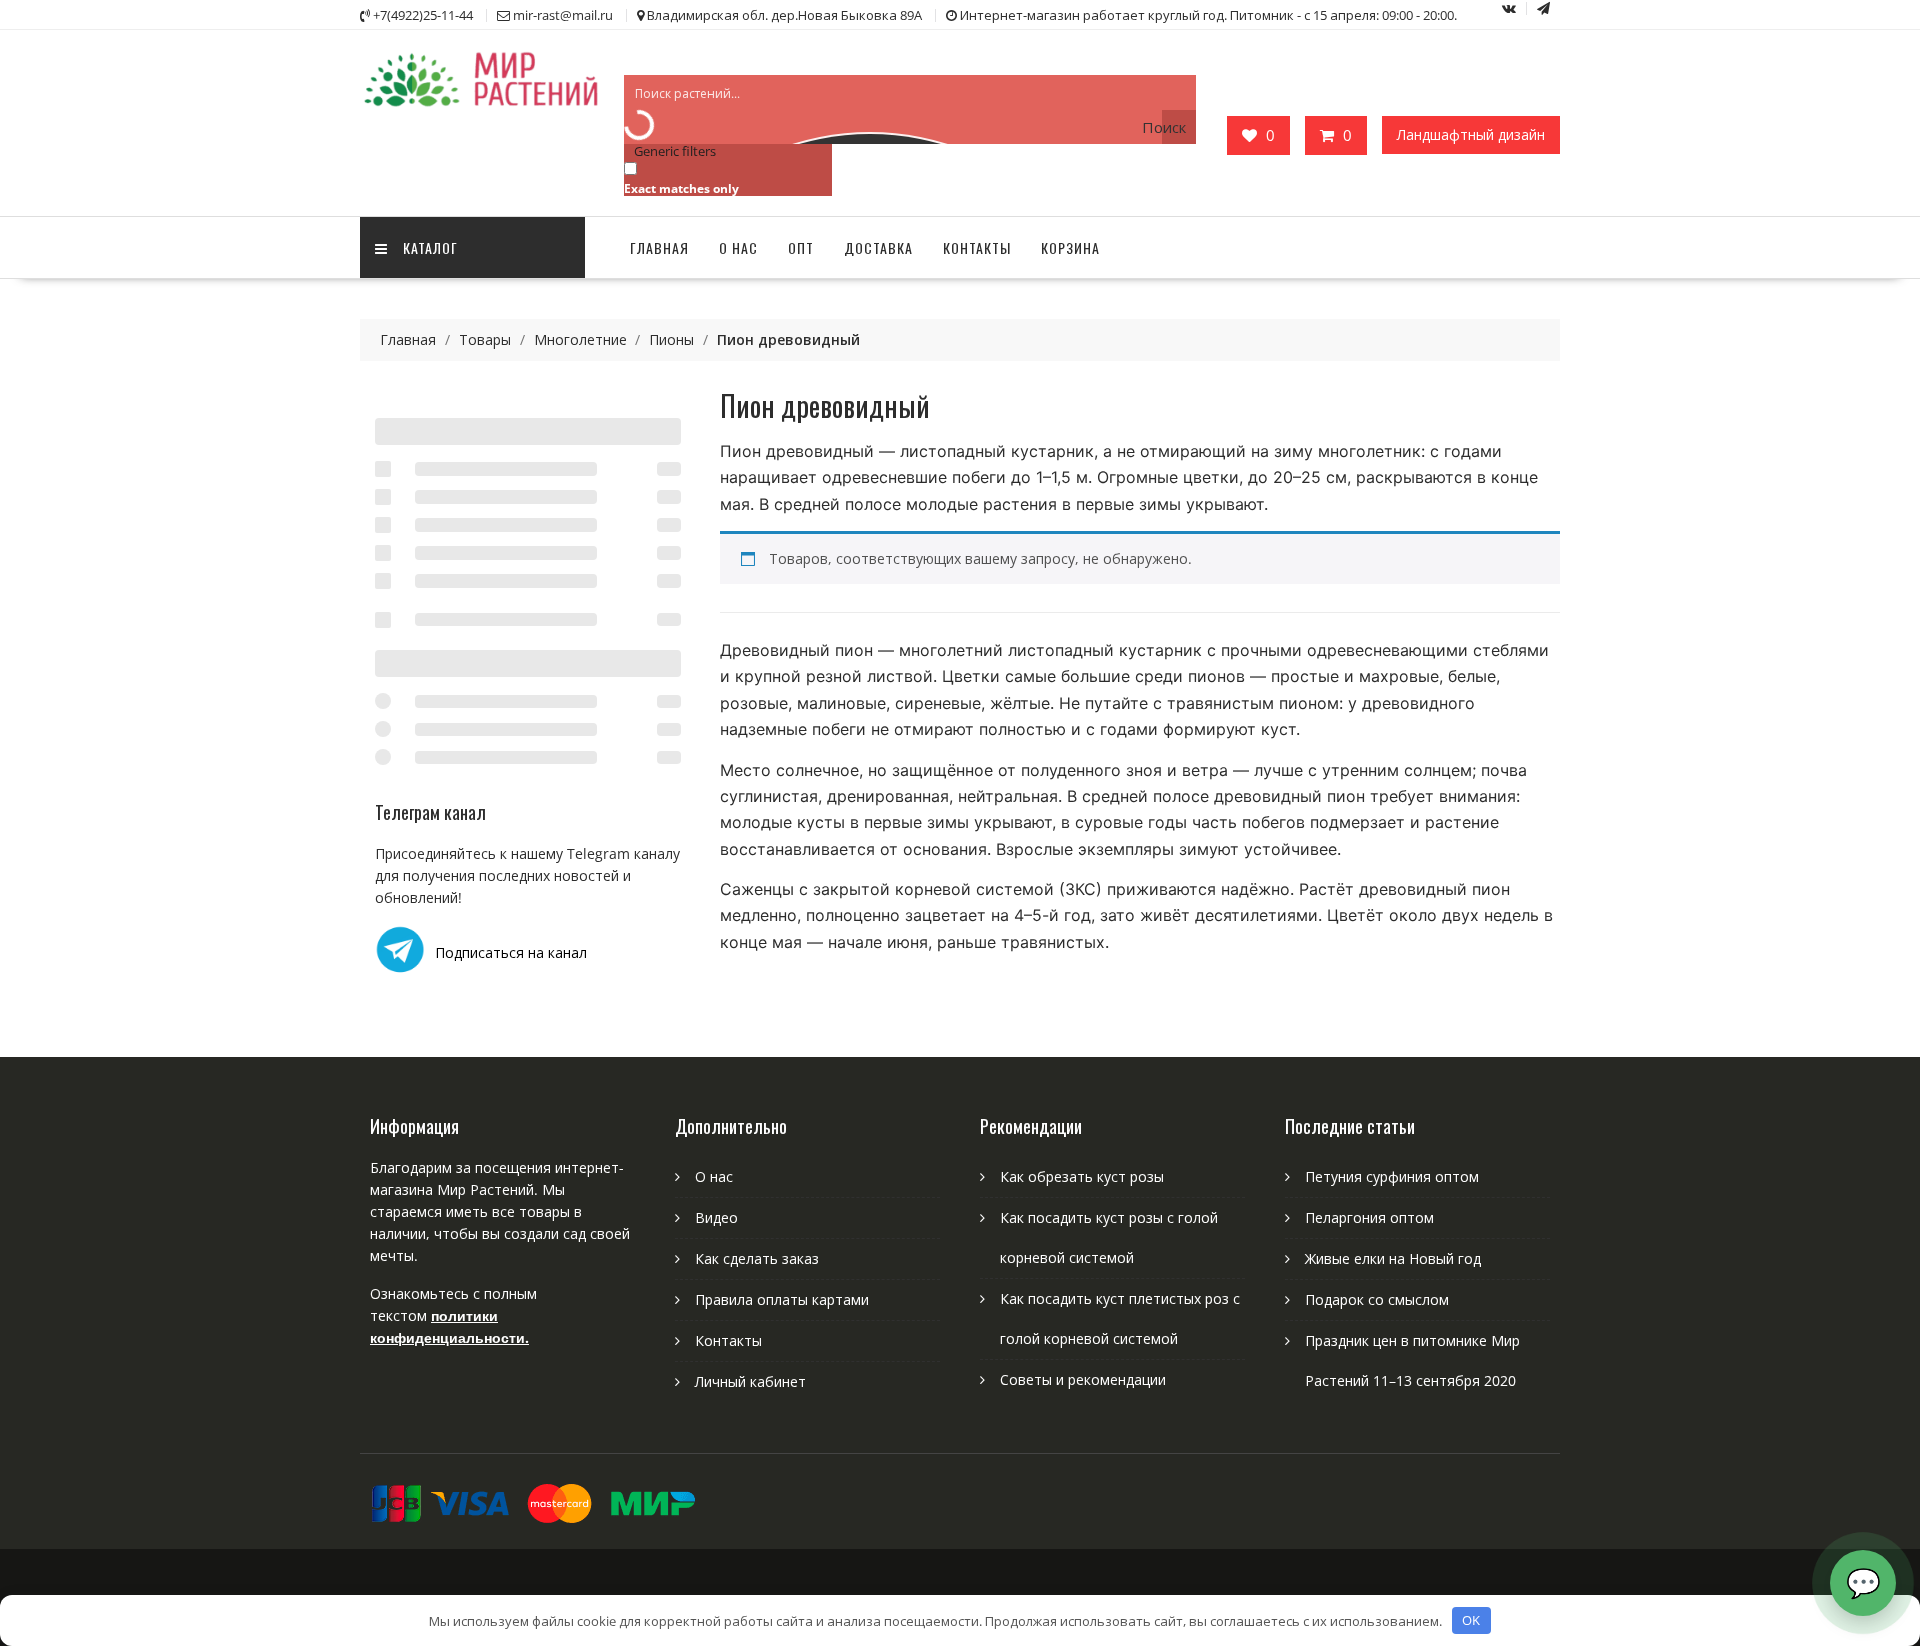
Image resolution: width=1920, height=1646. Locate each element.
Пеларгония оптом (1369, 1217)
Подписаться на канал (511, 952)
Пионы (671, 339)
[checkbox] (724, 177)
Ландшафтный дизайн (1471, 134)
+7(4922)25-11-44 (423, 15)
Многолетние (580, 339)
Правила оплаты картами (782, 1299)
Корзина (1070, 247)
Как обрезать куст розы (1082, 1176)
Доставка (878, 247)
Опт (801, 247)
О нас (738, 247)
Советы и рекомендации (1083, 1379)
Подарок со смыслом (1377, 1299)
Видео (716, 1217)
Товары (485, 339)
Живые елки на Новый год (1393, 1258)
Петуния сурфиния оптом (1392, 1176)
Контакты (977, 247)
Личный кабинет (750, 1381)
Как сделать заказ (757, 1258)
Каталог (430, 247)
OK (1471, 1620)
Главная (659, 247)
